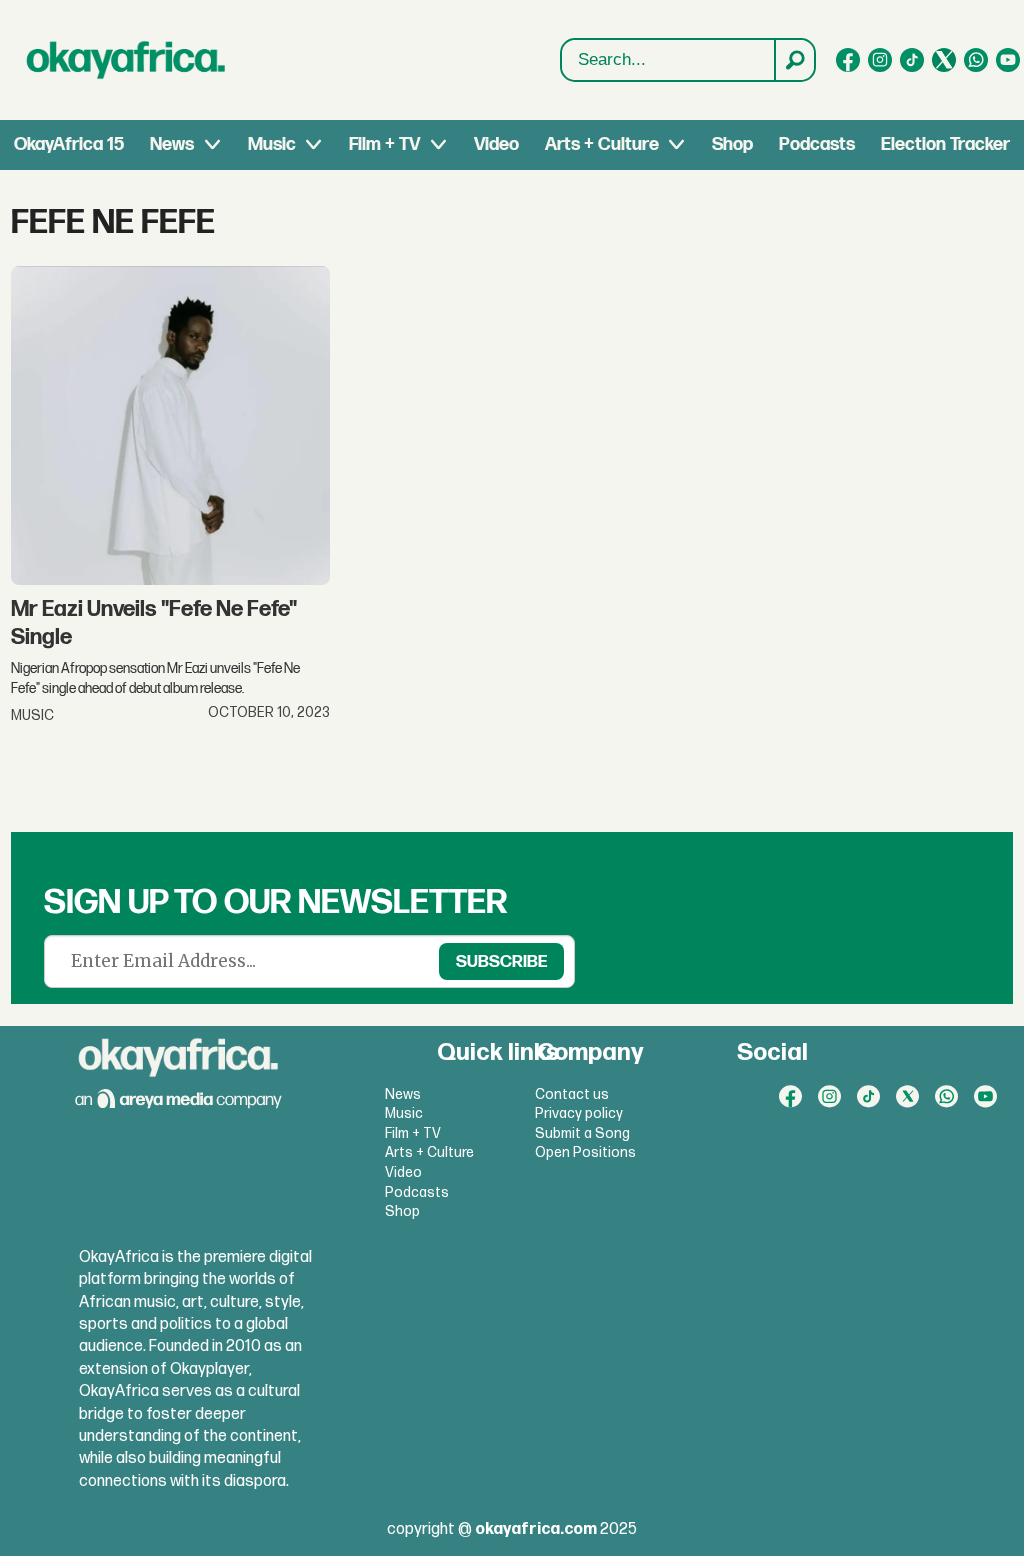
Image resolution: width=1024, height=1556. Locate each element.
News (172, 144)
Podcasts (817, 144)
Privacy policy (579, 1113)
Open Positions (585, 1152)
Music (272, 144)
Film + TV (384, 144)
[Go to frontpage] (126, 60)
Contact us (572, 1094)
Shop (732, 144)
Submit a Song (582, 1133)
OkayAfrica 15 (69, 144)
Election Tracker (945, 144)
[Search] (794, 60)
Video (496, 144)
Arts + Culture (602, 144)
